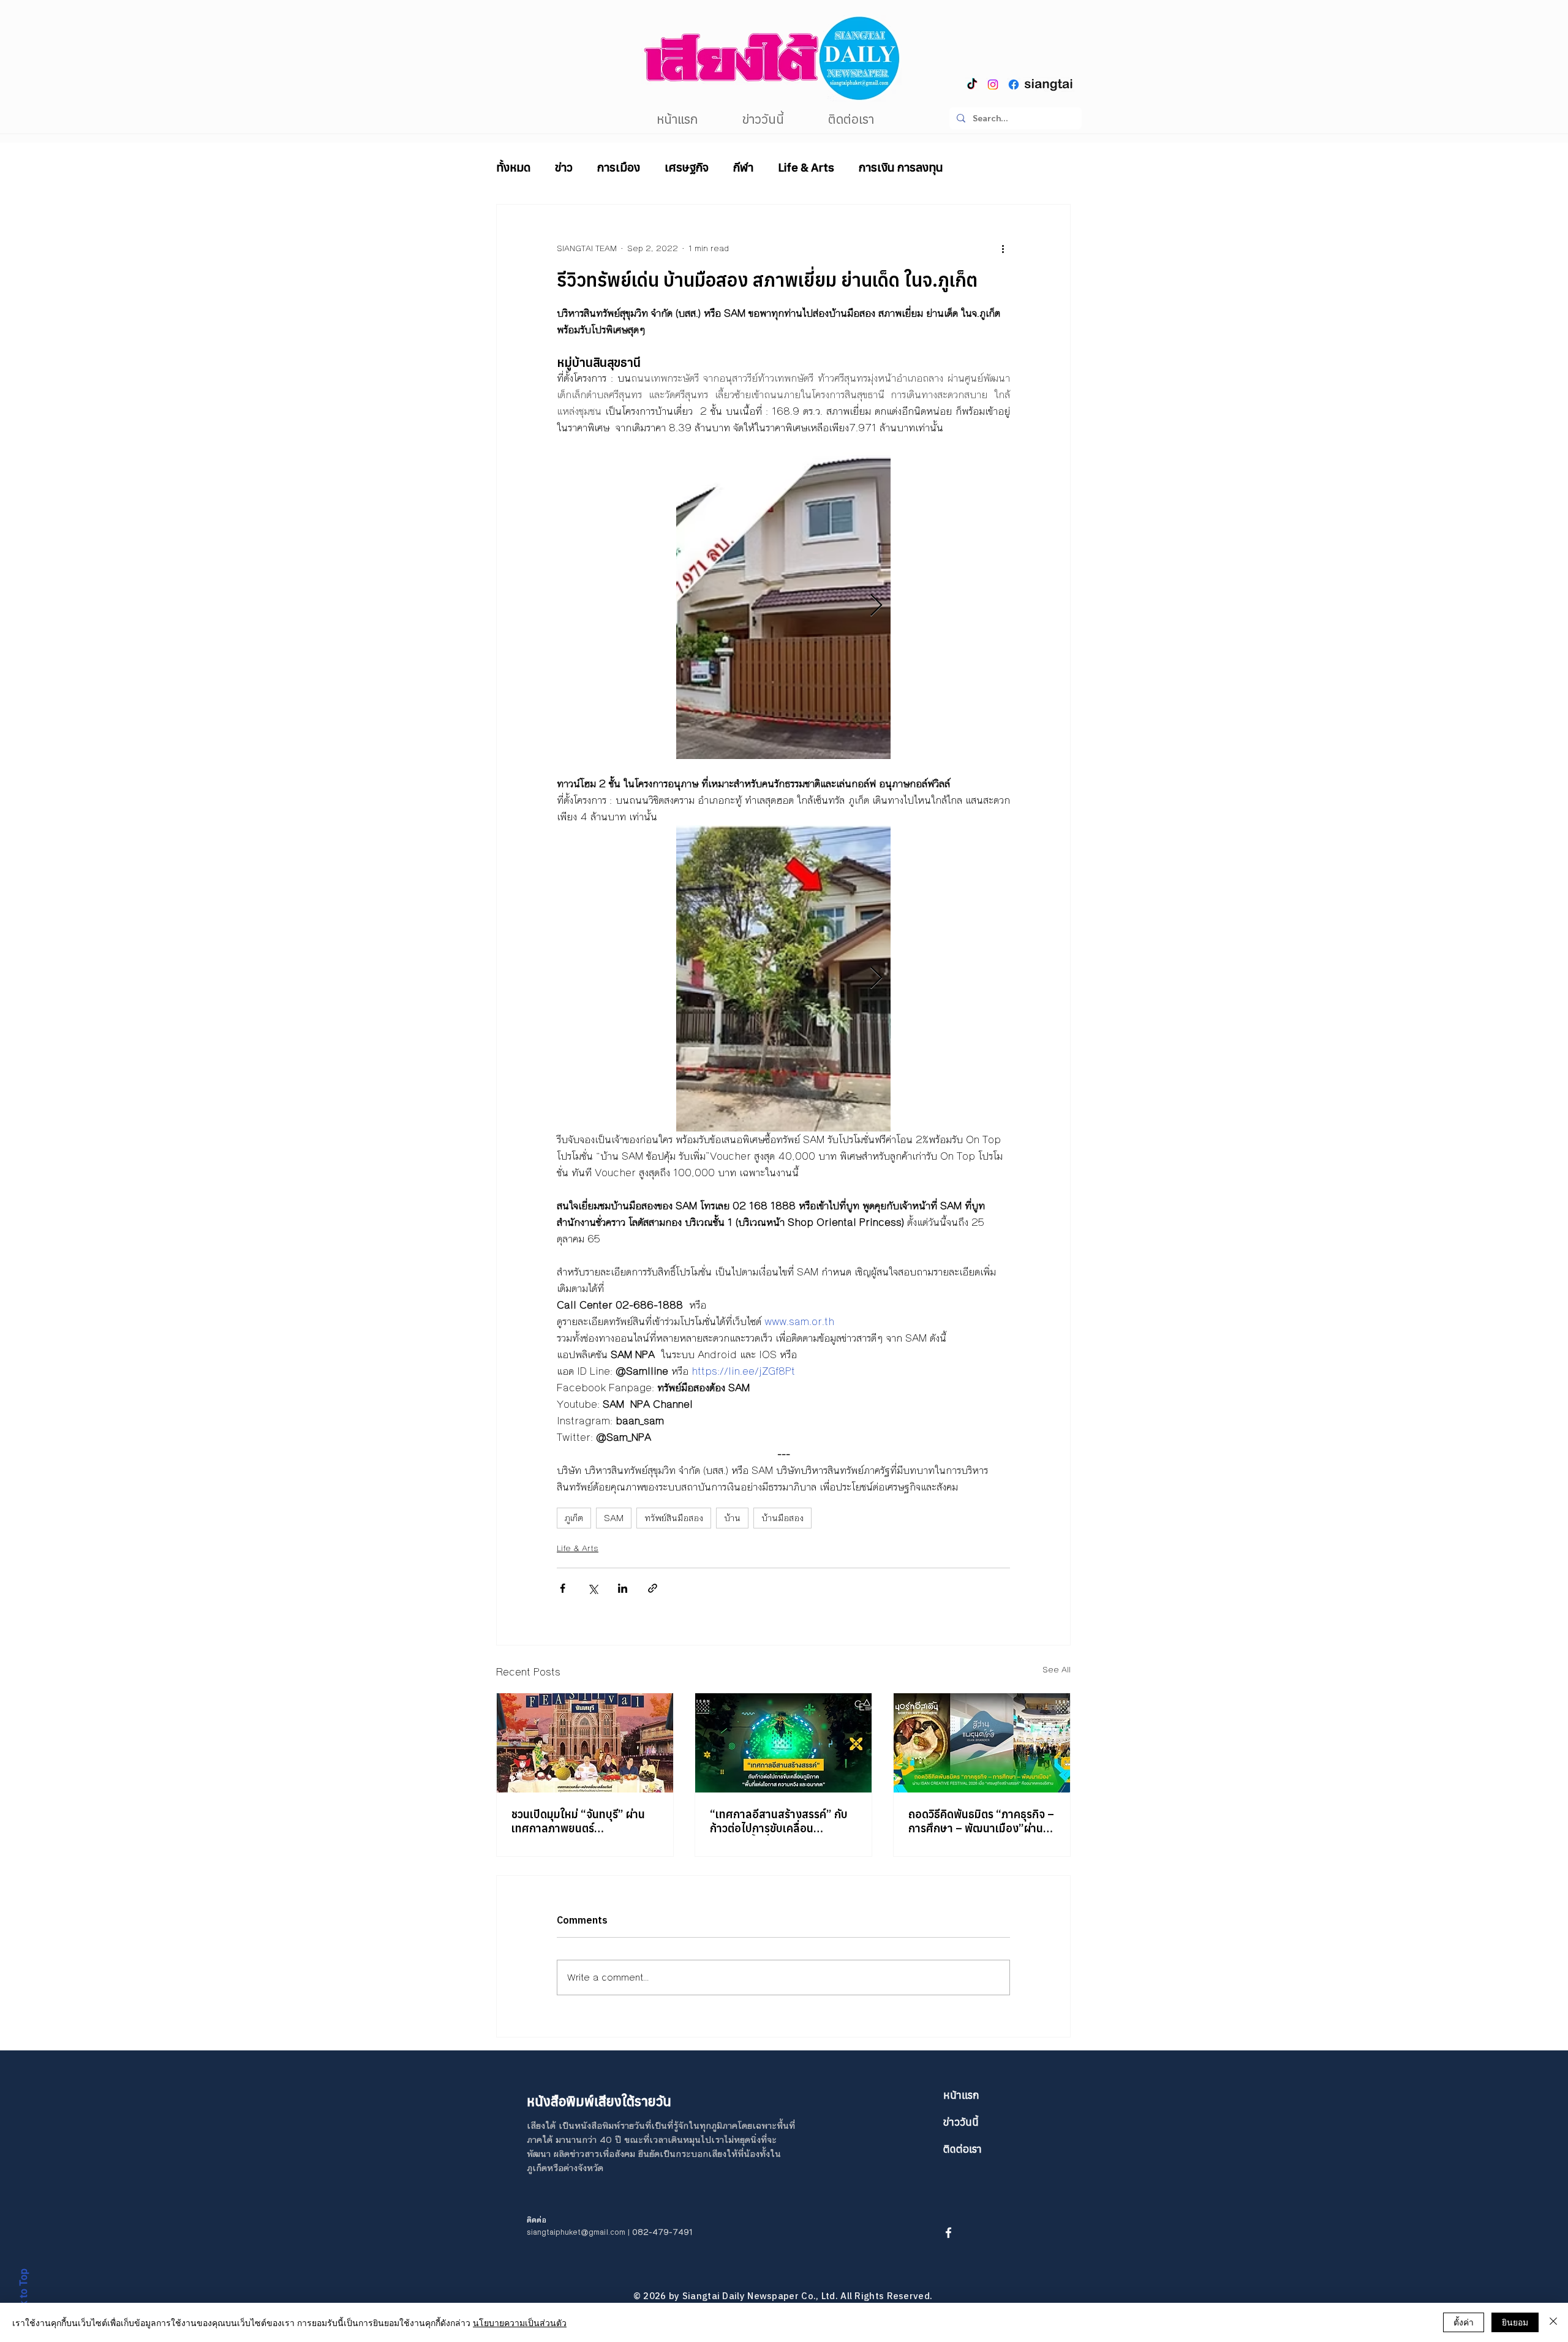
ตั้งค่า (1464, 2322)
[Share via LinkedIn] (623, 1588)
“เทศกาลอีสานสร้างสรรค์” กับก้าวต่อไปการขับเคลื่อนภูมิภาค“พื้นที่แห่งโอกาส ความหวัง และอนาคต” (779, 1821)
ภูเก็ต (574, 1518)
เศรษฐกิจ (687, 167)
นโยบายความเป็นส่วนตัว (520, 2322)
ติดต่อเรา (963, 2149)
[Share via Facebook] (563, 1588)
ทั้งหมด (513, 167)
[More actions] (1003, 249)
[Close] (1553, 2322)
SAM (614, 1518)
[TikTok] (972, 85)
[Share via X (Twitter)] (593, 1588)
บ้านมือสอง (782, 1518)
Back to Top (23, 2296)
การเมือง (619, 167)
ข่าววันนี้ (961, 2122)
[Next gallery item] (876, 606)
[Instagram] (993, 85)
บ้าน (732, 1518)
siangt (538, 2232)
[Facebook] (1014, 85)
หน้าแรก (961, 2095)
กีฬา (743, 167)
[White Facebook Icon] (948, 2233)
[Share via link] (653, 1588)
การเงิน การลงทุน (901, 167)
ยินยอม (1515, 2322)
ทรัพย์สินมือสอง (674, 1518)
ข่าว (564, 167)
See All (1057, 1670)
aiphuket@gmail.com (587, 2232)
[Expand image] (783, 606)
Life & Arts (806, 167)
